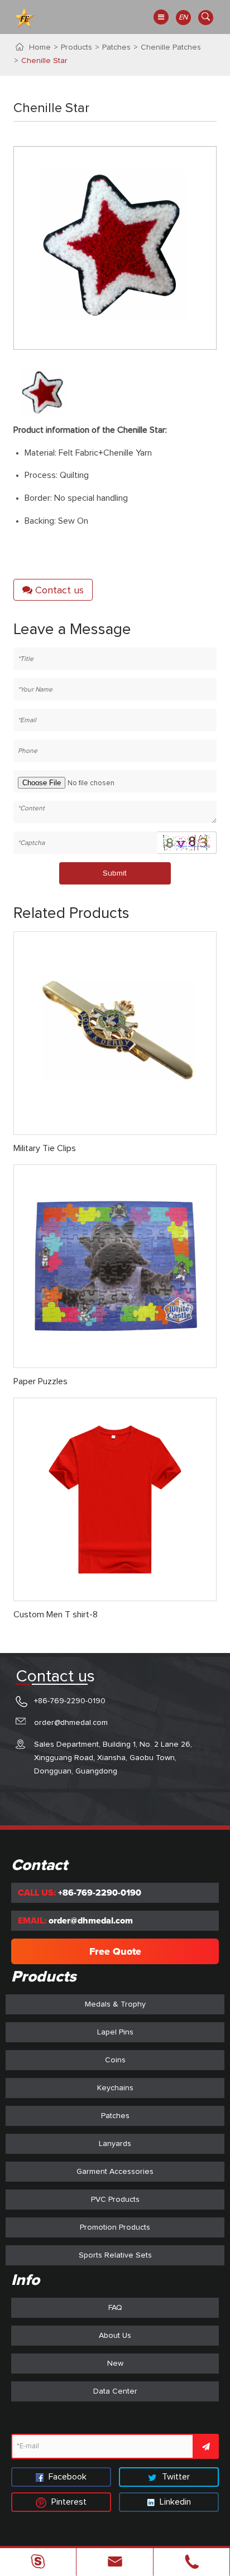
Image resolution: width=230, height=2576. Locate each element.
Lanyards (115, 2144)
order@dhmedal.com (71, 1723)
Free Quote (115, 1951)
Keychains (115, 2088)
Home (40, 47)
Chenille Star (44, 61)
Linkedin (174, 2502)
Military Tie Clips (45, 1148)
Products (76, 47)
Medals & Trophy (115, 2004)
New (115, 2364)
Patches (116, 47)
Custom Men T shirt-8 (56, 1615)
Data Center (115, 2391)
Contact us (58, 591)
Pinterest (68, 2502)
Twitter (175, 2477)
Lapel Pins (115, 2032)
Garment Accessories (115, 2172)
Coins (115, 2060)
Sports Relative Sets (115, 2255)
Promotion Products (115, 2227)
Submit (115, 873)
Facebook (66, 2477)
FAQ (115, 2308)
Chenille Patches (171, 47)
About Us (115, 2336)
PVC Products (115, 2200)
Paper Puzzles (40, 1381)
